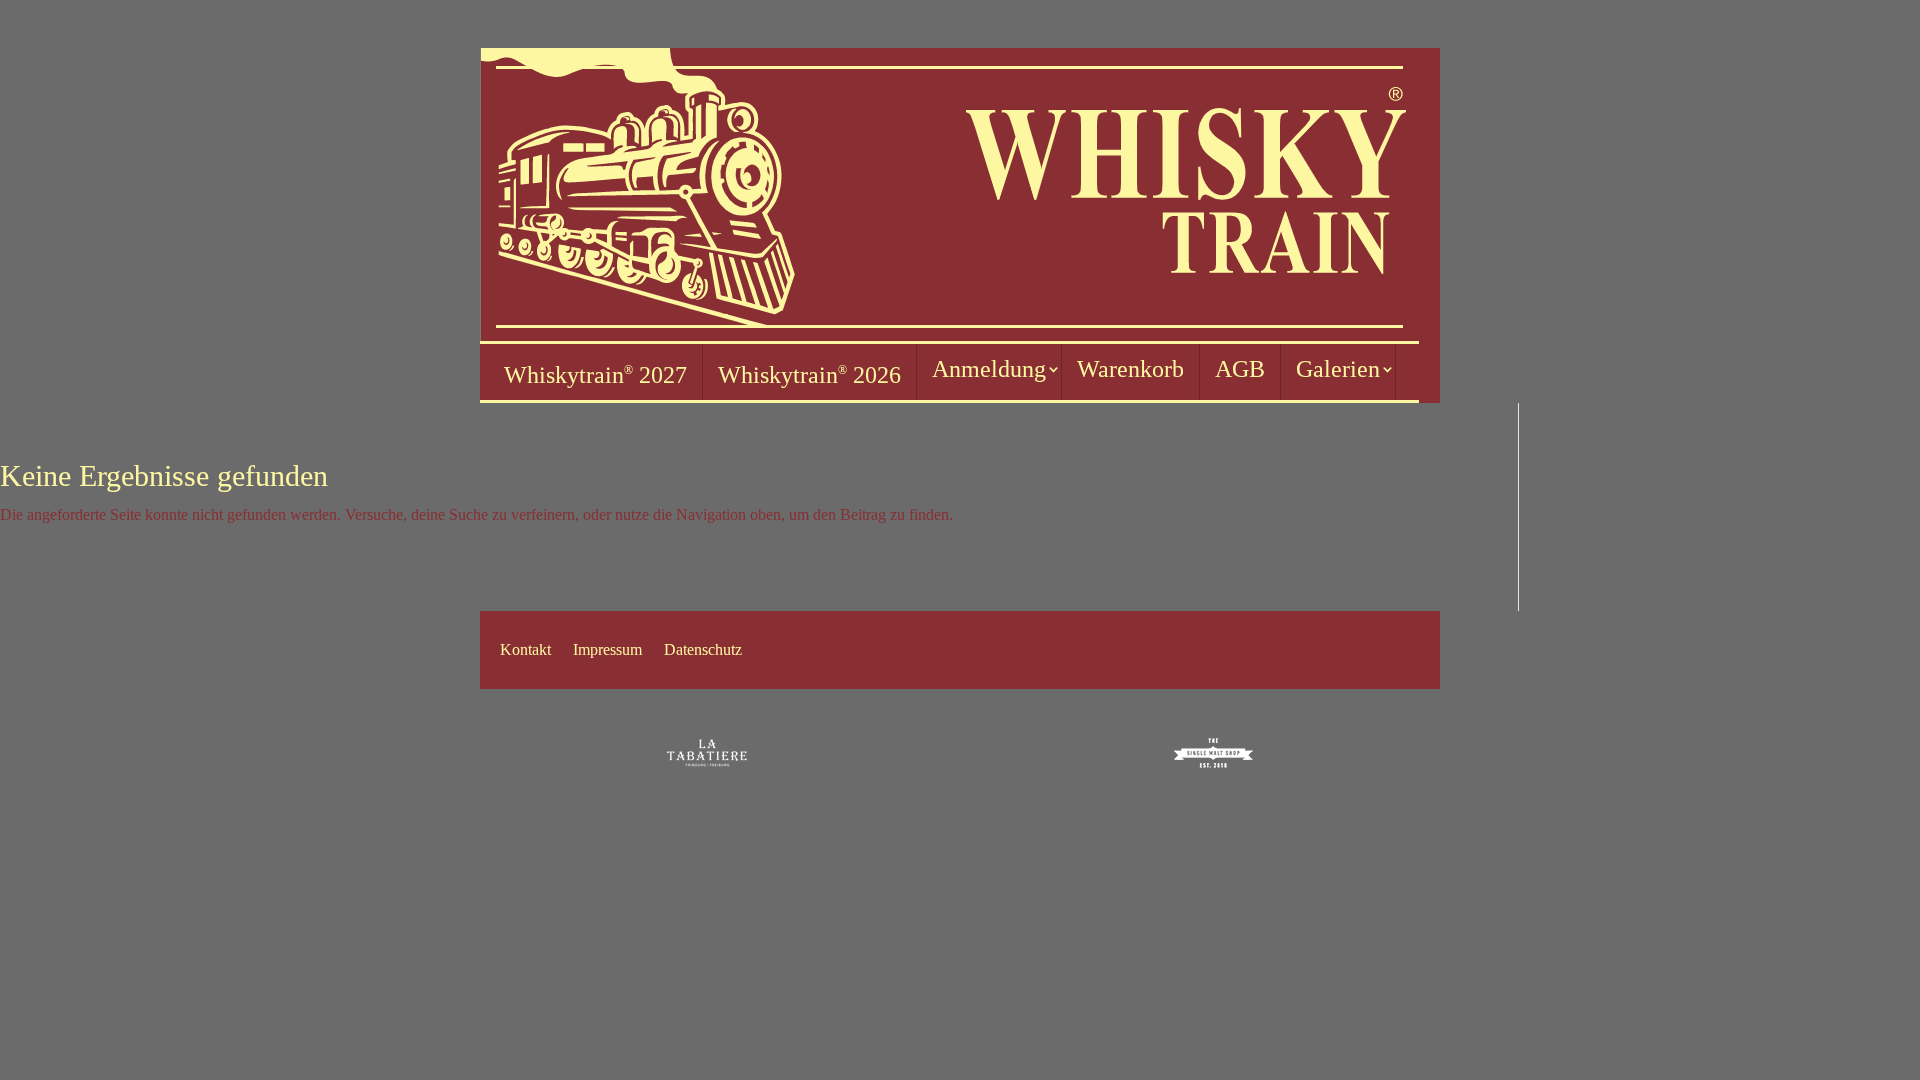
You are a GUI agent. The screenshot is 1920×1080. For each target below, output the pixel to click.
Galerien (1338, 369)
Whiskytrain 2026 (809, 375)
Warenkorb (1130, 369)
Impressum (607, 650)
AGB (1240, 369)
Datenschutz (703, 650)
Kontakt (525, 650)
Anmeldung (989, 369)
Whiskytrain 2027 (595, 375)
